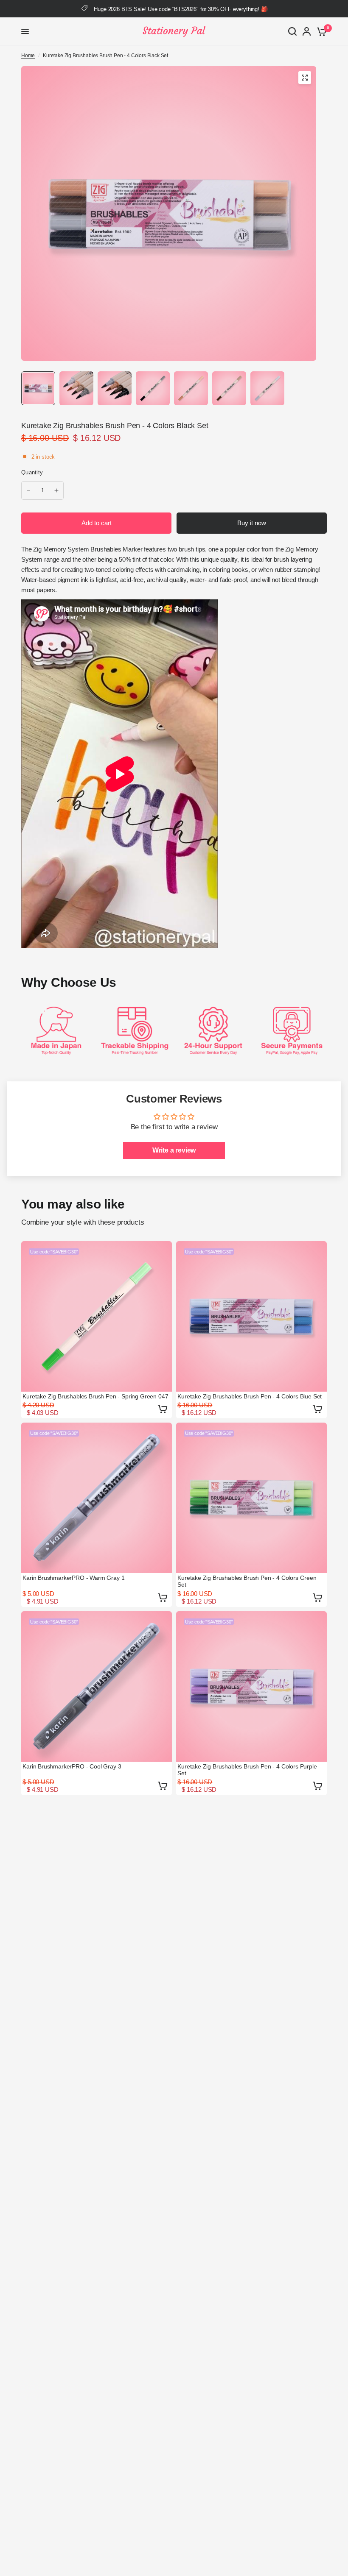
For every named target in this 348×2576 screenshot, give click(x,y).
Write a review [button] (174, 1150)
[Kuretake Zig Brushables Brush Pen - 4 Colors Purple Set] (251, 1686)
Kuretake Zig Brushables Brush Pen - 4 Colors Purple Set (247, 1770)
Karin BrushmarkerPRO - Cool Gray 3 (72, 1766)
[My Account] (307, 31)
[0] (320, 31)
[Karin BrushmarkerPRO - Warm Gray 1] (97, 1498)
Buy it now (252, 523)
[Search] (292, 31)
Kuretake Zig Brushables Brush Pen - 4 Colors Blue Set (250, 1396)
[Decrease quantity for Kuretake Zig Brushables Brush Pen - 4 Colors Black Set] (28, 490)
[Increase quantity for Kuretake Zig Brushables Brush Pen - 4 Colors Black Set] (56, 490)
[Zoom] (305, 78)
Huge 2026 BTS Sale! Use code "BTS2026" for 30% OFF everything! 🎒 (181, 9)
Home (28, 56)
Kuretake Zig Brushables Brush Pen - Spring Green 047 (95, 1396)
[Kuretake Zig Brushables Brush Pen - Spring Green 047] (97, 1316)
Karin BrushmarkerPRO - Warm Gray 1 (73, 1578)
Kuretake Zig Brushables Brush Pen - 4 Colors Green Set (247, 1581)
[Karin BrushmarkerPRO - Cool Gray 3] (97, 1686)
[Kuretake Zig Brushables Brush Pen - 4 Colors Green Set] (251, 1498)
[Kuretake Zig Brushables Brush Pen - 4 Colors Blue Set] (251, 1316)
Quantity (32, 472)
